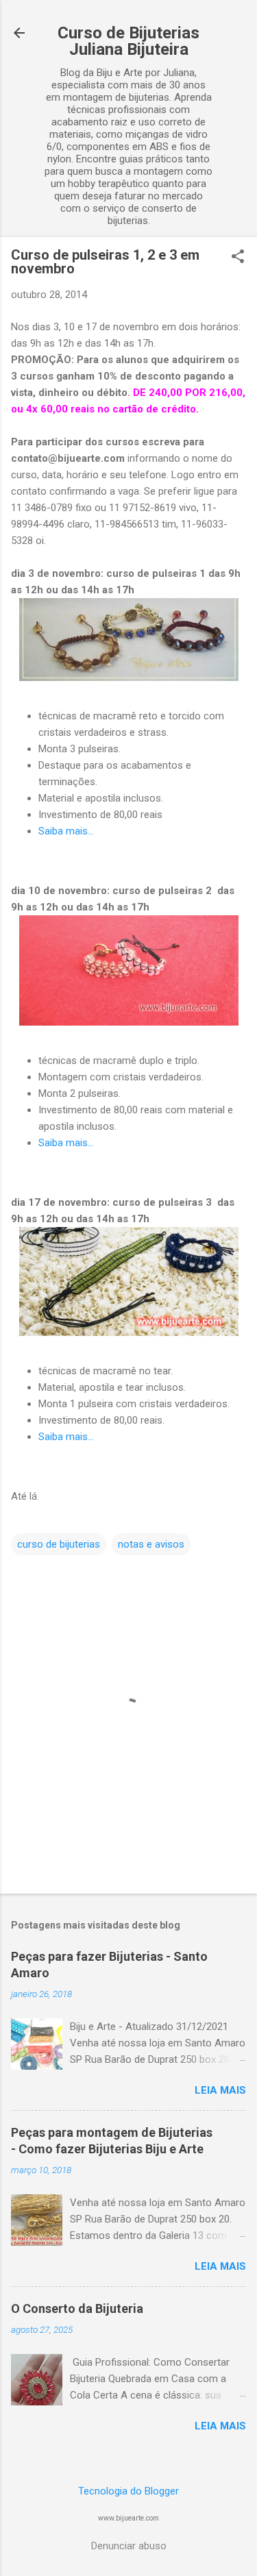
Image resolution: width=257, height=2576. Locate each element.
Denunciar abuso (129, 2546)
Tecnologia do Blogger (128, 2491)
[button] (238, 258)
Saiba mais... (66, 831)
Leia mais (220, 2090)
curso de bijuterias (59, 1544)
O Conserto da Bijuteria (77, 2308)
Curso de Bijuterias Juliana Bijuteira (128, 41)
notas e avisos (151, 1544)
